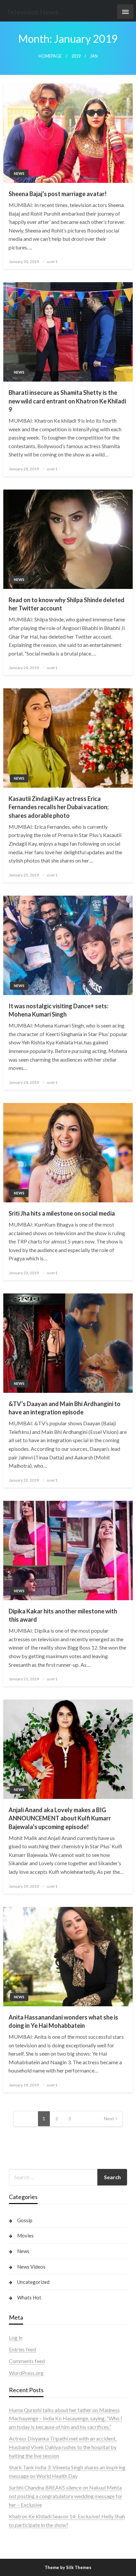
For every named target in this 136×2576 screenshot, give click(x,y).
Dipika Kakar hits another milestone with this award (63, 1615)
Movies (25, 2235)
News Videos (31, 2267)
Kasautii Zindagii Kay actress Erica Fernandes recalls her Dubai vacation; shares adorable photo (59, 807)
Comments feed (27, 2361)
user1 (52, 262)
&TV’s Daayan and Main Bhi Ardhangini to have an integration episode (65, 1408)
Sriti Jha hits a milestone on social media (62, 1213)
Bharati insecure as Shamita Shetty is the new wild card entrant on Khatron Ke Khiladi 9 (67, 401)
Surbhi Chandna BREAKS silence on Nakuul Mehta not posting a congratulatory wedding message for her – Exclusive (66, 2496)
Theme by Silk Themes (68, 2567)
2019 (76, 56)
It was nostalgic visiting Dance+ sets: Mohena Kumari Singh (58, 1010)
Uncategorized (33, 2282)
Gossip (25, 2220)
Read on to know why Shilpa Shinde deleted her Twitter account (67, 604)
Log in (16, 2337)
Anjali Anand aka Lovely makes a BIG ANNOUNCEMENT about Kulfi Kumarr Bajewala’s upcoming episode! (60, 1818)
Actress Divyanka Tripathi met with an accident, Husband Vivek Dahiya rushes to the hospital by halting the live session (63, 2447)
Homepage (50, 56)
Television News (33, 12)
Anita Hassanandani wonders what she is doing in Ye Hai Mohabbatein (63, 2021)
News (19, 173)
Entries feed (22, 2349)
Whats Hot (29, 2297)
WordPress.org (26, 2373)
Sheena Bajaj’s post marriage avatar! (58, 194)
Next (109, 2118)
